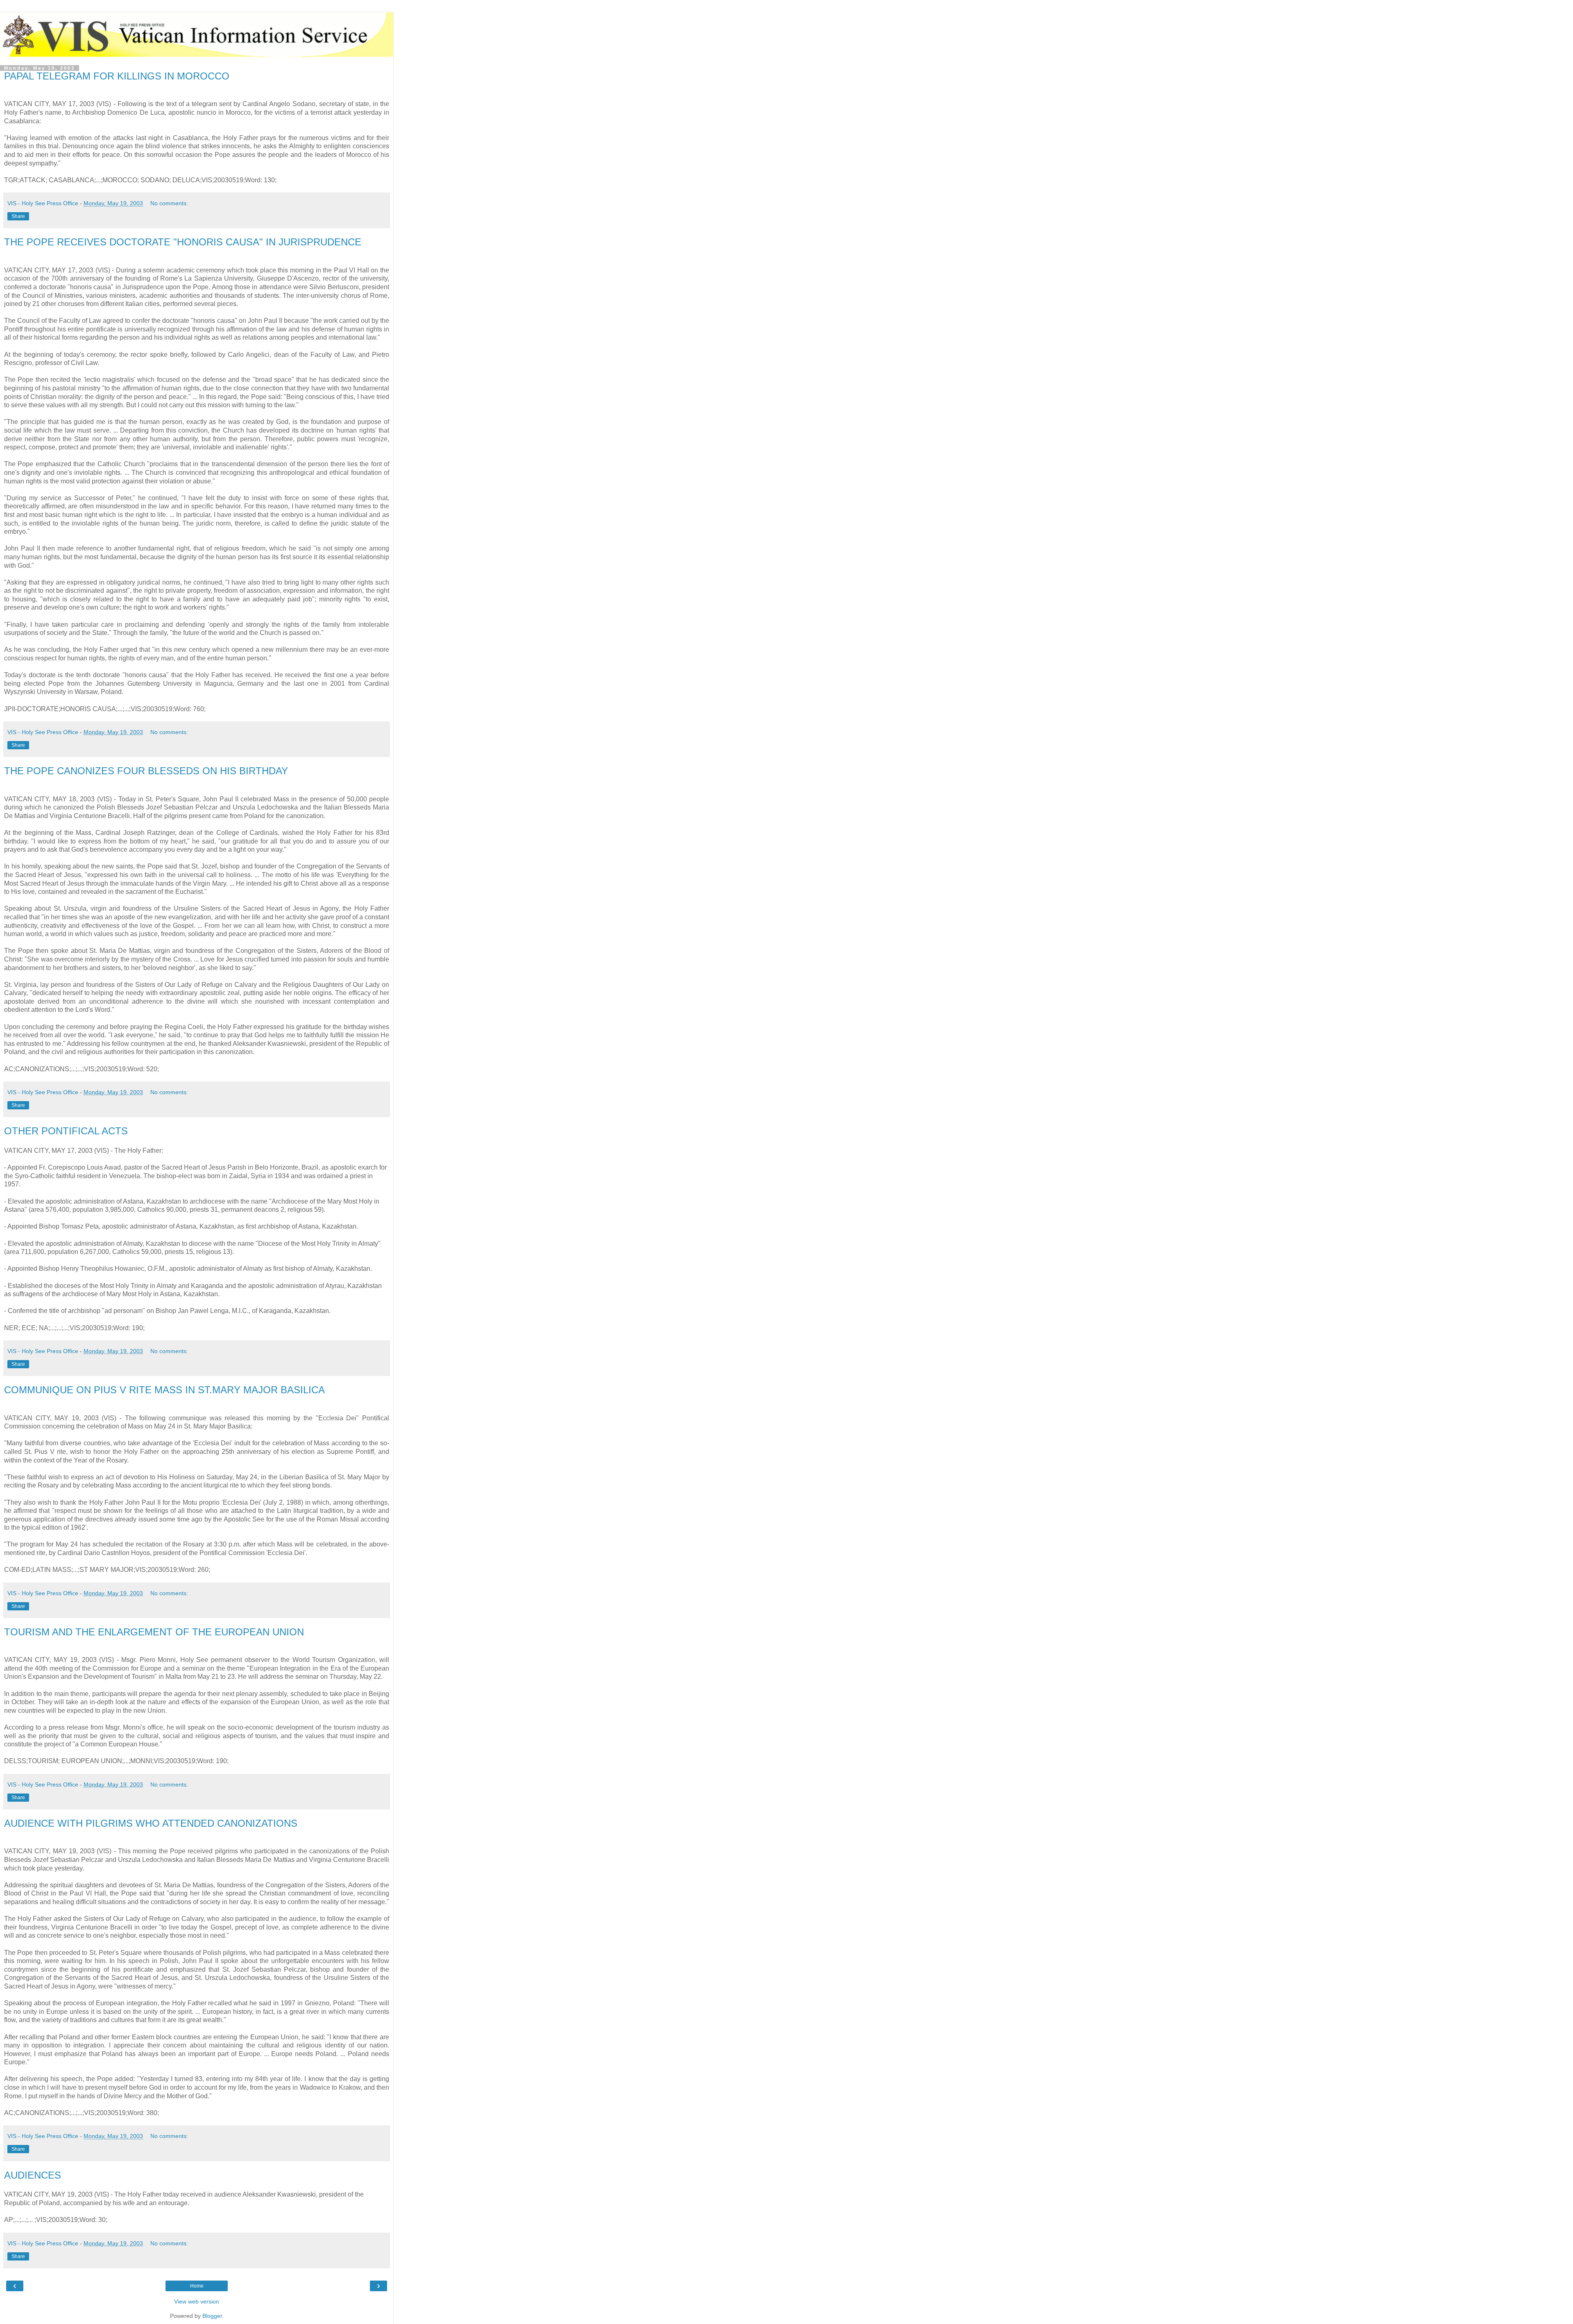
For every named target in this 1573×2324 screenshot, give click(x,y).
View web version (197, 2301)
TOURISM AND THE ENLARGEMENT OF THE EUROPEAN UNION (154, 1632)
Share (18, 216)
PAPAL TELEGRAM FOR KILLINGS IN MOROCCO (117, 76)
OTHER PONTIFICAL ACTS (66, 1131)
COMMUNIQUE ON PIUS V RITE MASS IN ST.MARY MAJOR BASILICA (164, 1390)
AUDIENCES (33, 2175)
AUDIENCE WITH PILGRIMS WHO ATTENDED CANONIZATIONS (151, 1823)
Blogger (212, 2316)
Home (197, 2286)
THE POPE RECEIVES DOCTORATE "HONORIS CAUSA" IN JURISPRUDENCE (183, 242)
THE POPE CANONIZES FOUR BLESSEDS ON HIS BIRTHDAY (146, 771)
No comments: (169, 203)
